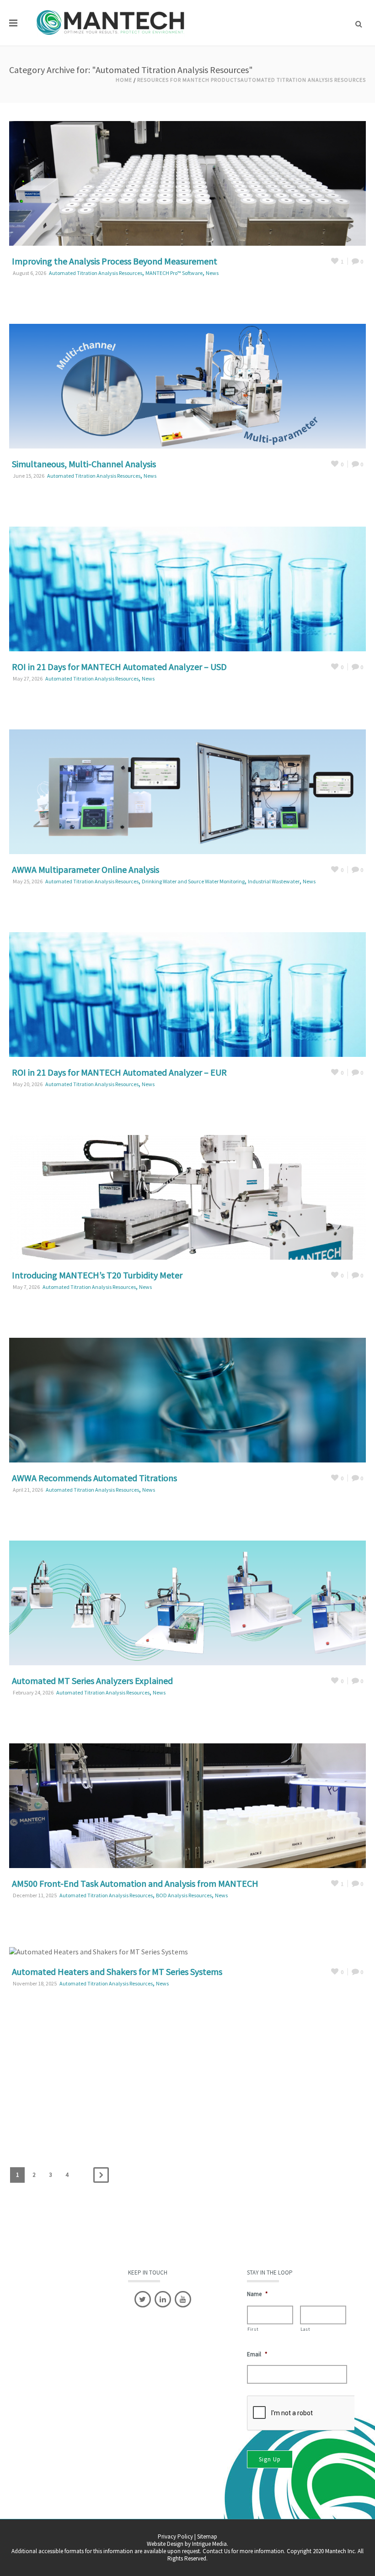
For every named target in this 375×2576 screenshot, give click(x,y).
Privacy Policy (175, 2536)
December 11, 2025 (35, 1895)
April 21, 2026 (28, 1490)
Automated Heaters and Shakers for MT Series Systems (117, 1972)
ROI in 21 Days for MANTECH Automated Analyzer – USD (119, 667)
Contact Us (216, 2551)
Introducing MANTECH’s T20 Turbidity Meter (97, 1275)
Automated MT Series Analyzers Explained (92, 1681)
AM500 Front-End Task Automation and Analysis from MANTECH (135, 1883)
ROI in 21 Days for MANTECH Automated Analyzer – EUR (119, 1072)
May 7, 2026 (26, 1287)
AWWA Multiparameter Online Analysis (86, 869)
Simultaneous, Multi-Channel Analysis (84, 464)
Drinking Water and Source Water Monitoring (193, 881)
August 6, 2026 (29, 273)
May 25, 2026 (28, 881)
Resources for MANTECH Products (189, 80)
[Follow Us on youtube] (183, 2299)
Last (305, 2329)
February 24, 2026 (33, 1692)
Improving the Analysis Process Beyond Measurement (115, 261)
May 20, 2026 (28, 1084)
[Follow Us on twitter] (143, 2299)
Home (124, 80)
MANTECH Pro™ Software (174, 273)
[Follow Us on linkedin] (163, 2299)
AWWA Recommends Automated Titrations (94, 1478)
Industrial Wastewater (274, 881)
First (253, 2329)
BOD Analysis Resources (184, 1895)
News (212, 273)
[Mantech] (112, 23)
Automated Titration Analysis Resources (303, 80)
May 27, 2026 (28, 678)
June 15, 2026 (29, 476)
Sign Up (270, 2459)
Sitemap (207, 2536)
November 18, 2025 (35, 1983)
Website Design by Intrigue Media (187, 2544)
